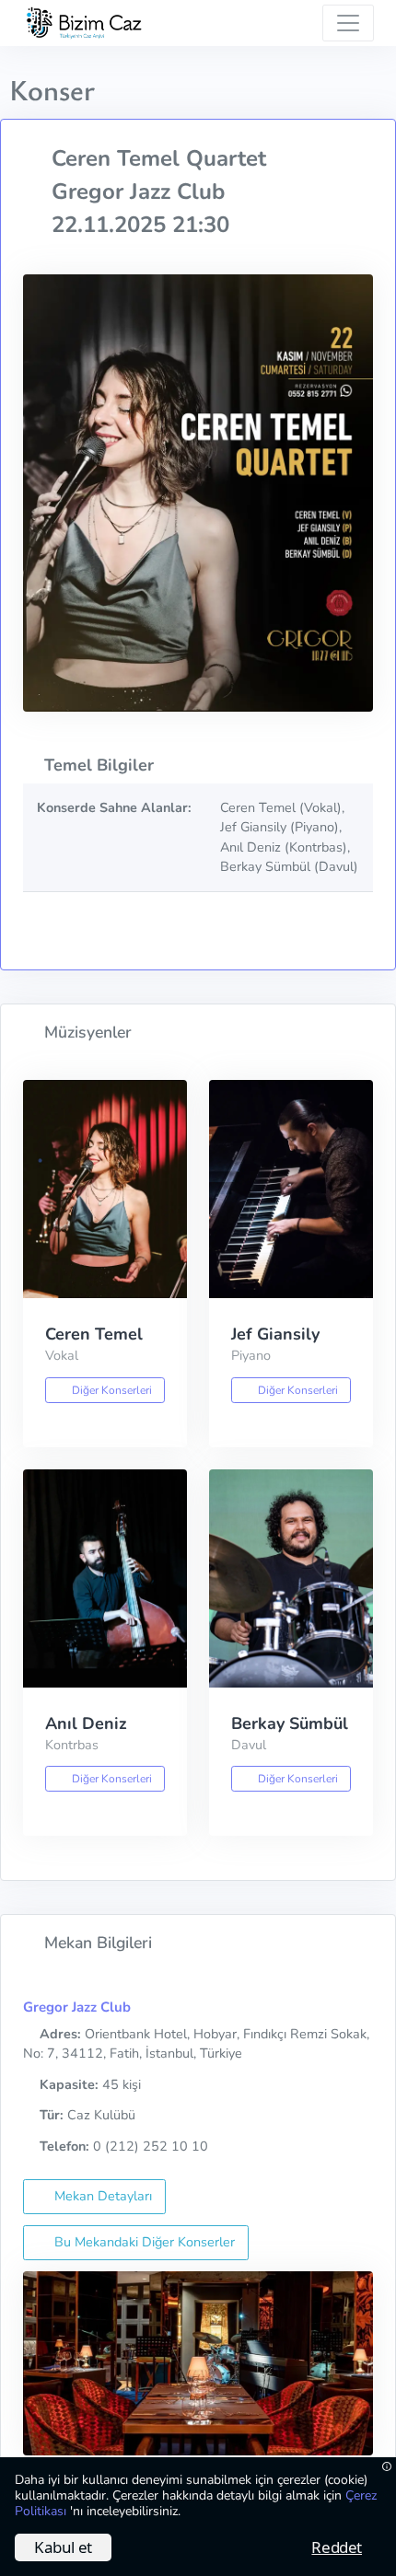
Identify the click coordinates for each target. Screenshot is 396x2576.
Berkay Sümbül (290, 1723)
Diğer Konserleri (111, 1390)
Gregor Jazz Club (77, 2007)
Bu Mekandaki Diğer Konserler (143, 2242)
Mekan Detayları (101, 2196)
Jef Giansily (275, 1334)
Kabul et (63, 2547)
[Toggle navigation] (348, 23)
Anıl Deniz (86, 1723)
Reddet (337, 2547)
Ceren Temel (94, 1334)
